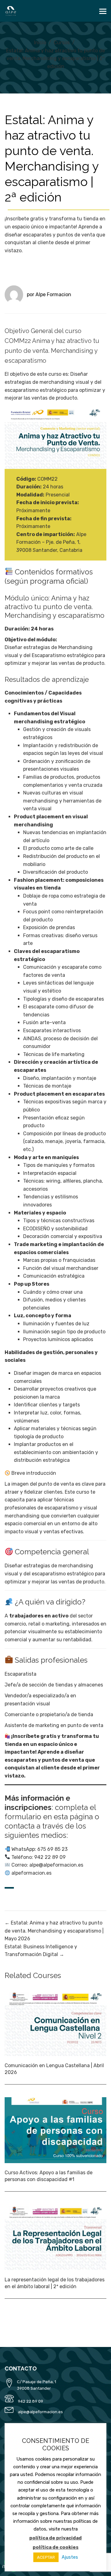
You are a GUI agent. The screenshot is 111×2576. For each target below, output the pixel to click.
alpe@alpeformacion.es (40, 2412)
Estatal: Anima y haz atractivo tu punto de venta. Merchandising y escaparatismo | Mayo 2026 (54, 1931)
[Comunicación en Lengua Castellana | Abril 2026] (55, 2023)
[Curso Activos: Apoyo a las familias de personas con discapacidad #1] (55, 2130)
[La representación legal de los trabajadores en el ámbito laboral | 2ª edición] (55, 2237)
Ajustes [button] (70, 2557)
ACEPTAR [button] (46, 2557)
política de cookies (56, 2547)
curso (55, 374)
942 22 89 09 (31, 2401)
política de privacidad (55, 2538)
